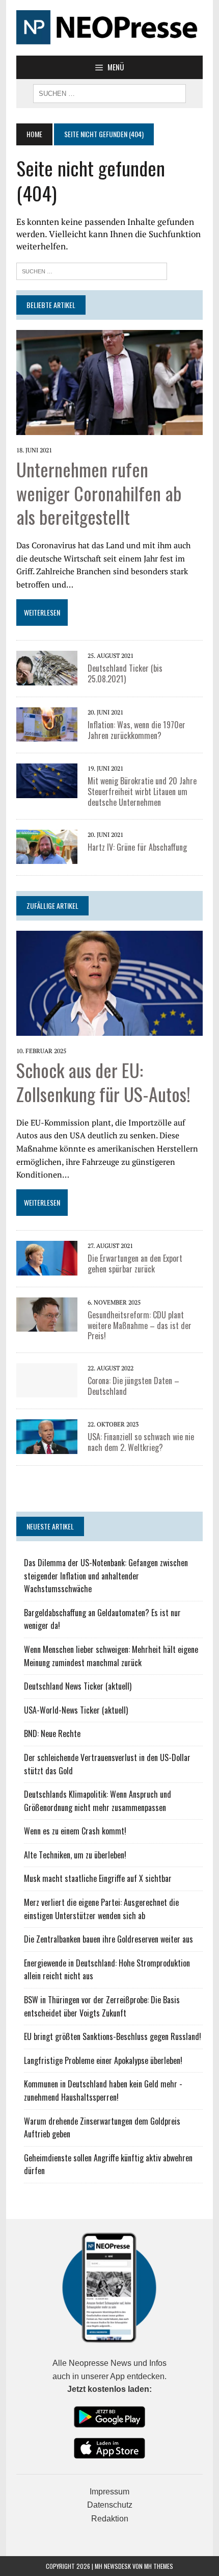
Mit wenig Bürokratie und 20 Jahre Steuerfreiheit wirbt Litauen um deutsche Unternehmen (142, 792)
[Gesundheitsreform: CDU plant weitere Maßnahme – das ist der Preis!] (47, 1325)
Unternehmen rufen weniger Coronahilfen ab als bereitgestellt (99, 493)
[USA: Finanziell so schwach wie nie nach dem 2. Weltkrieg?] (47, 1447)
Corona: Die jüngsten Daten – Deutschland (133, 1386)
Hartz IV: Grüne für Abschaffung (137, 847)
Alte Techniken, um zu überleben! (75, 1855)
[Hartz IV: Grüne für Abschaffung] (47, 857)
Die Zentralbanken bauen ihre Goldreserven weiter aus (108, 1939)
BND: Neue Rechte (52, 1733)
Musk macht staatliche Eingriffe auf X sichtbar (98, 1878)
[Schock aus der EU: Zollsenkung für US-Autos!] (109, 1029)
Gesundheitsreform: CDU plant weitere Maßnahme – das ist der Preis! (140, 1325)
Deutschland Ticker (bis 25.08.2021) (125, 673)
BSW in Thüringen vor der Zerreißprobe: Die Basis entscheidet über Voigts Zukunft (102, 2006)
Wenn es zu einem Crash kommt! (75, 1831)
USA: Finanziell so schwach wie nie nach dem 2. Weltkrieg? (141, 1442)
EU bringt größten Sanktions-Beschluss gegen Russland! (113, 2036)
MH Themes (159, 2566)
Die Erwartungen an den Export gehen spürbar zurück (135, 1264)
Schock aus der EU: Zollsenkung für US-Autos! (103, 1082)
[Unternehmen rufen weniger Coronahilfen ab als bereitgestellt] (109, 428)
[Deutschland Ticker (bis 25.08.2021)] (47, 678)
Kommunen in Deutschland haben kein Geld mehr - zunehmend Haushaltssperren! (103, 2090)
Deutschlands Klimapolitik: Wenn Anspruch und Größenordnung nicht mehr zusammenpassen (98, 1801)
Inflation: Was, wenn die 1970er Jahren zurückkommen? (136, 730)
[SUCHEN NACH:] (109, 92)
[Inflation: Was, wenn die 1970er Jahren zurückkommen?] (47, 735)
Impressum (109, 2492)
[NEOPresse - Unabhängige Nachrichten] (109, 28)
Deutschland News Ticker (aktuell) (78, 1686)
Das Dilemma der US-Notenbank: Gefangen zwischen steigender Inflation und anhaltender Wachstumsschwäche (106, 1576)
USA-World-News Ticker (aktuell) (76, 1710)
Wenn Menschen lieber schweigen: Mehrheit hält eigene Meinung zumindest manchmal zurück (111, 1656)
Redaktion (110, 2519)
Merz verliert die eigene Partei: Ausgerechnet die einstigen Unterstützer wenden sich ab (101, 1909)
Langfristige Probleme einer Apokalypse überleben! (103, 2060)
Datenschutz (110, 2505)
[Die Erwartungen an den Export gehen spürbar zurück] (47, 1268)
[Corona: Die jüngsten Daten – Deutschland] (47, 1391)
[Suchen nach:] (92, 270)
